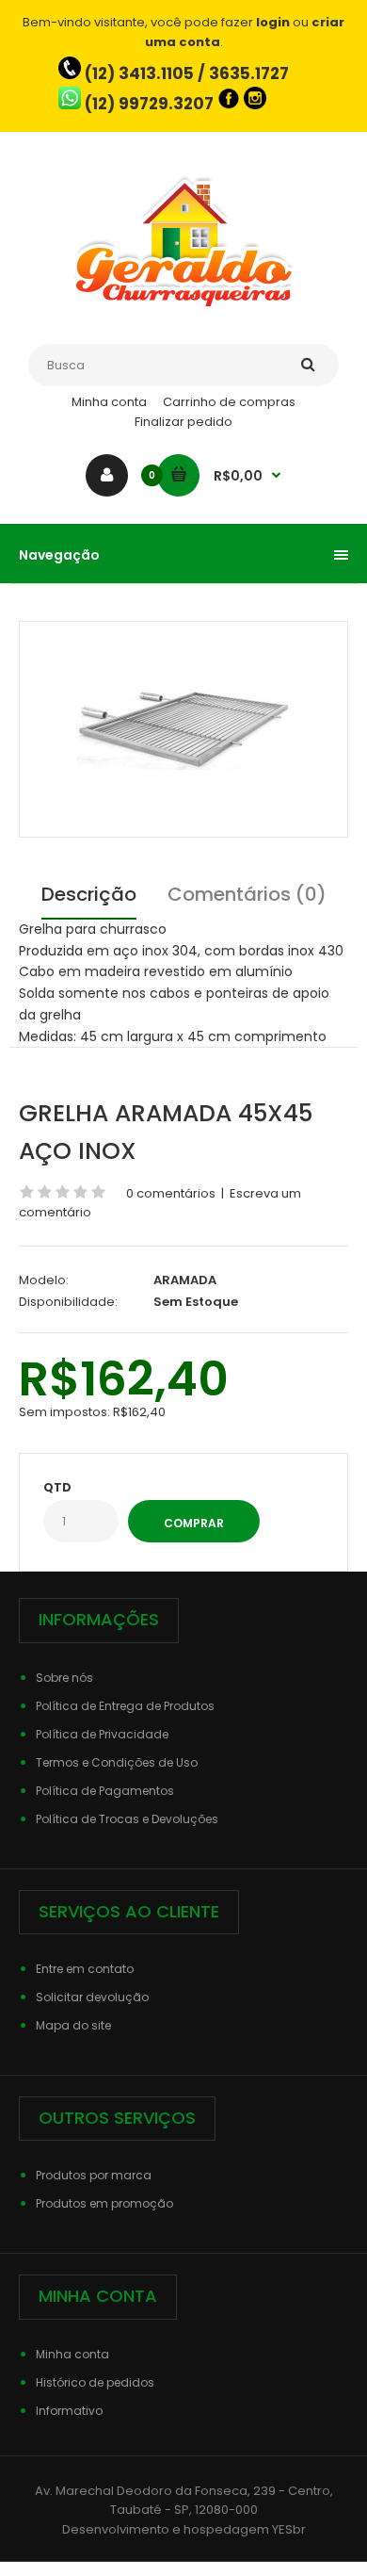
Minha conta (109, 402)
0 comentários (171, 1193)
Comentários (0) (247, 894)
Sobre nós (64, 1678)
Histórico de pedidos (95, 2382)
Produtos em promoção (104, 2203)
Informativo (69, 2411)
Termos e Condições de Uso (117, 1762)
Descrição (89, 894)
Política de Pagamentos (105, 1791)
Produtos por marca (94, 2175)
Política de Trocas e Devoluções (127, 1819)
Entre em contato (85, 1969)
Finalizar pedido (183, 422)
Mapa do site (73, 2025)
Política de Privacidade (102, 1734)
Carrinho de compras (229, 402)
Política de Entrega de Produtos (125, 1706)
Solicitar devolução (92, 1997)
